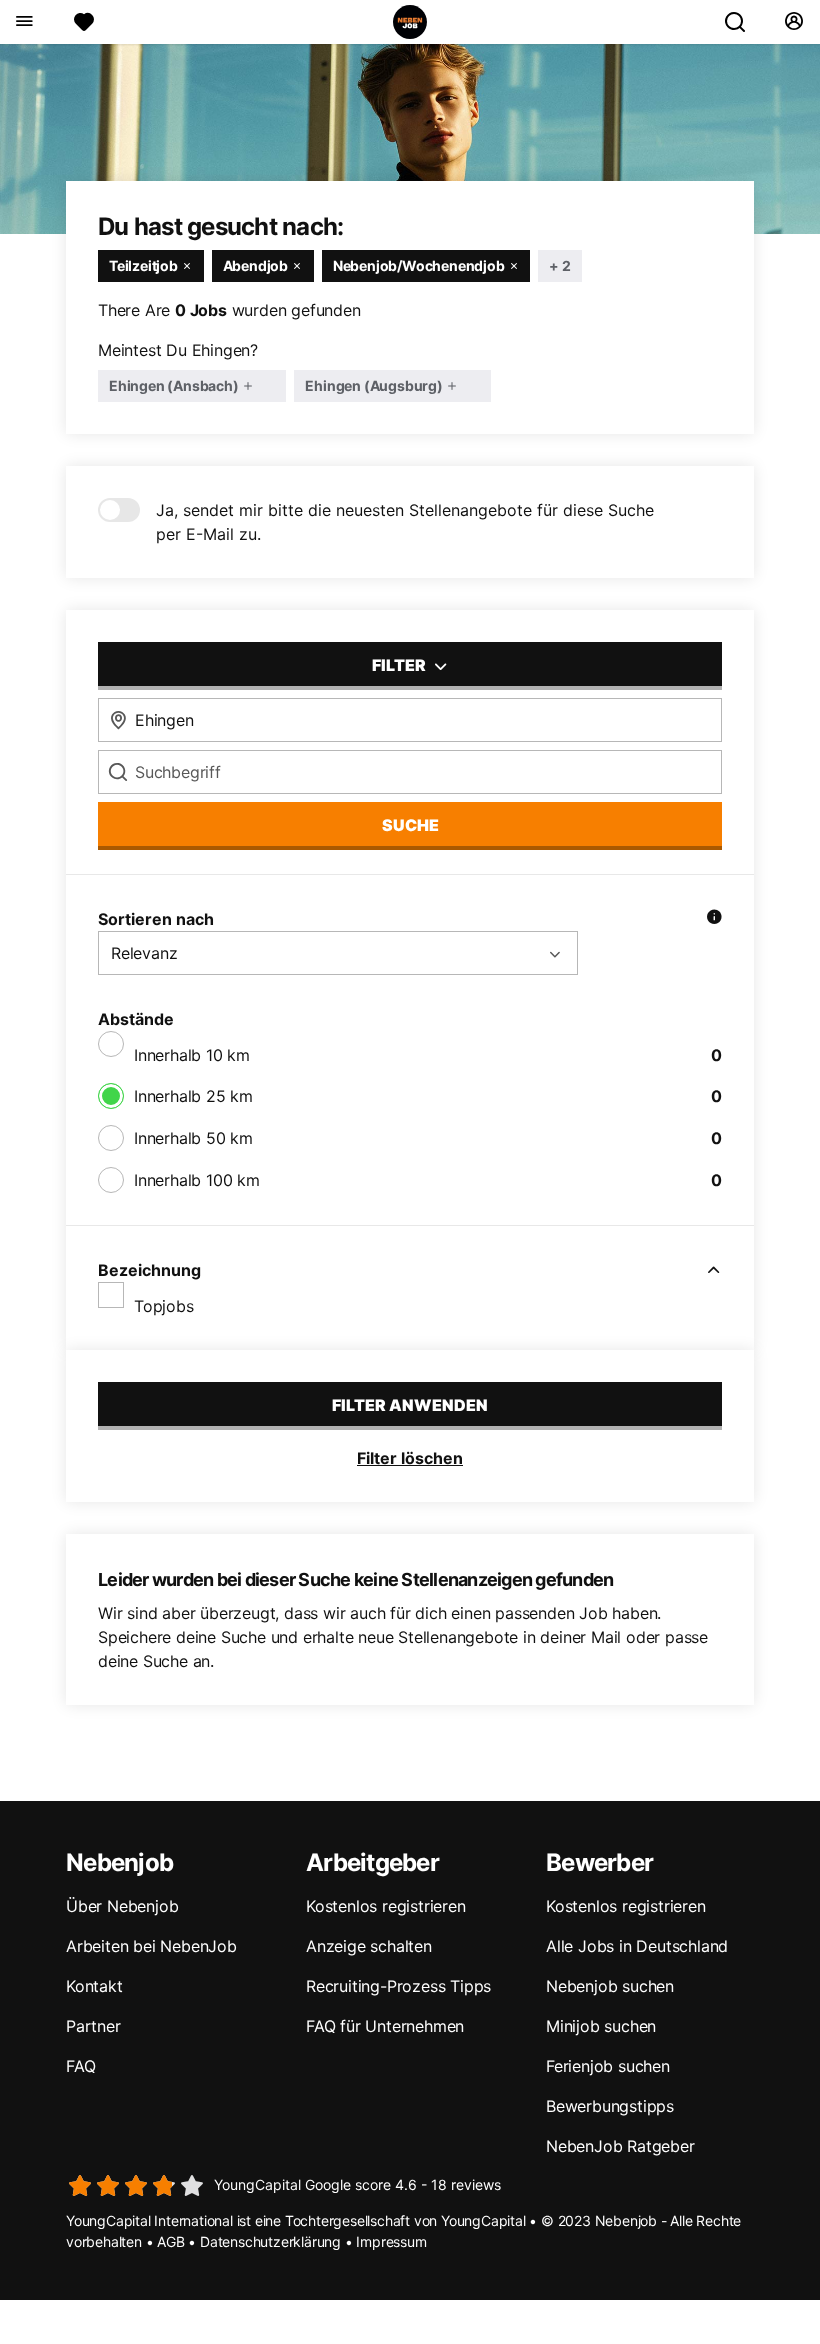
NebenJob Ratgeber (620, 2146)
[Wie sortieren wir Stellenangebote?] (714, 919)
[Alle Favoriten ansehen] (84, 22)
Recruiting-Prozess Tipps (398, 1986)
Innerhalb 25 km (193, 1096)
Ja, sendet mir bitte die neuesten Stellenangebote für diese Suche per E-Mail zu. (405, 522)
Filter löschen (410, 1458)
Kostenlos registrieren (386, 1906)
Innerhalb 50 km (193, 1138)
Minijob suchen (601, 2026)
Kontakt (94, 1986)
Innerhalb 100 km (197, 1180)
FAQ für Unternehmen (385, 2026)
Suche (410, 825)
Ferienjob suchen (608, 2066)
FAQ (80, 2066)
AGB (170, 2241)
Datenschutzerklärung (270, 2241)
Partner (93, 2026)
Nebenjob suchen (610, 1986)
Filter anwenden (410, 1405)
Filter (400, 665)
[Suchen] (743, 22)
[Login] (793, 22)
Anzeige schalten (369, 1946)
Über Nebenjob (122, 1906)
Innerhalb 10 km (192, 1055)
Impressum (391, 2241)
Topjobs (164, 1306)
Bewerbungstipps (610, 2106)
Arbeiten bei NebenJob (151, 1946)
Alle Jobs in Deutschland (637, 1946)
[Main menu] (23, 22)
